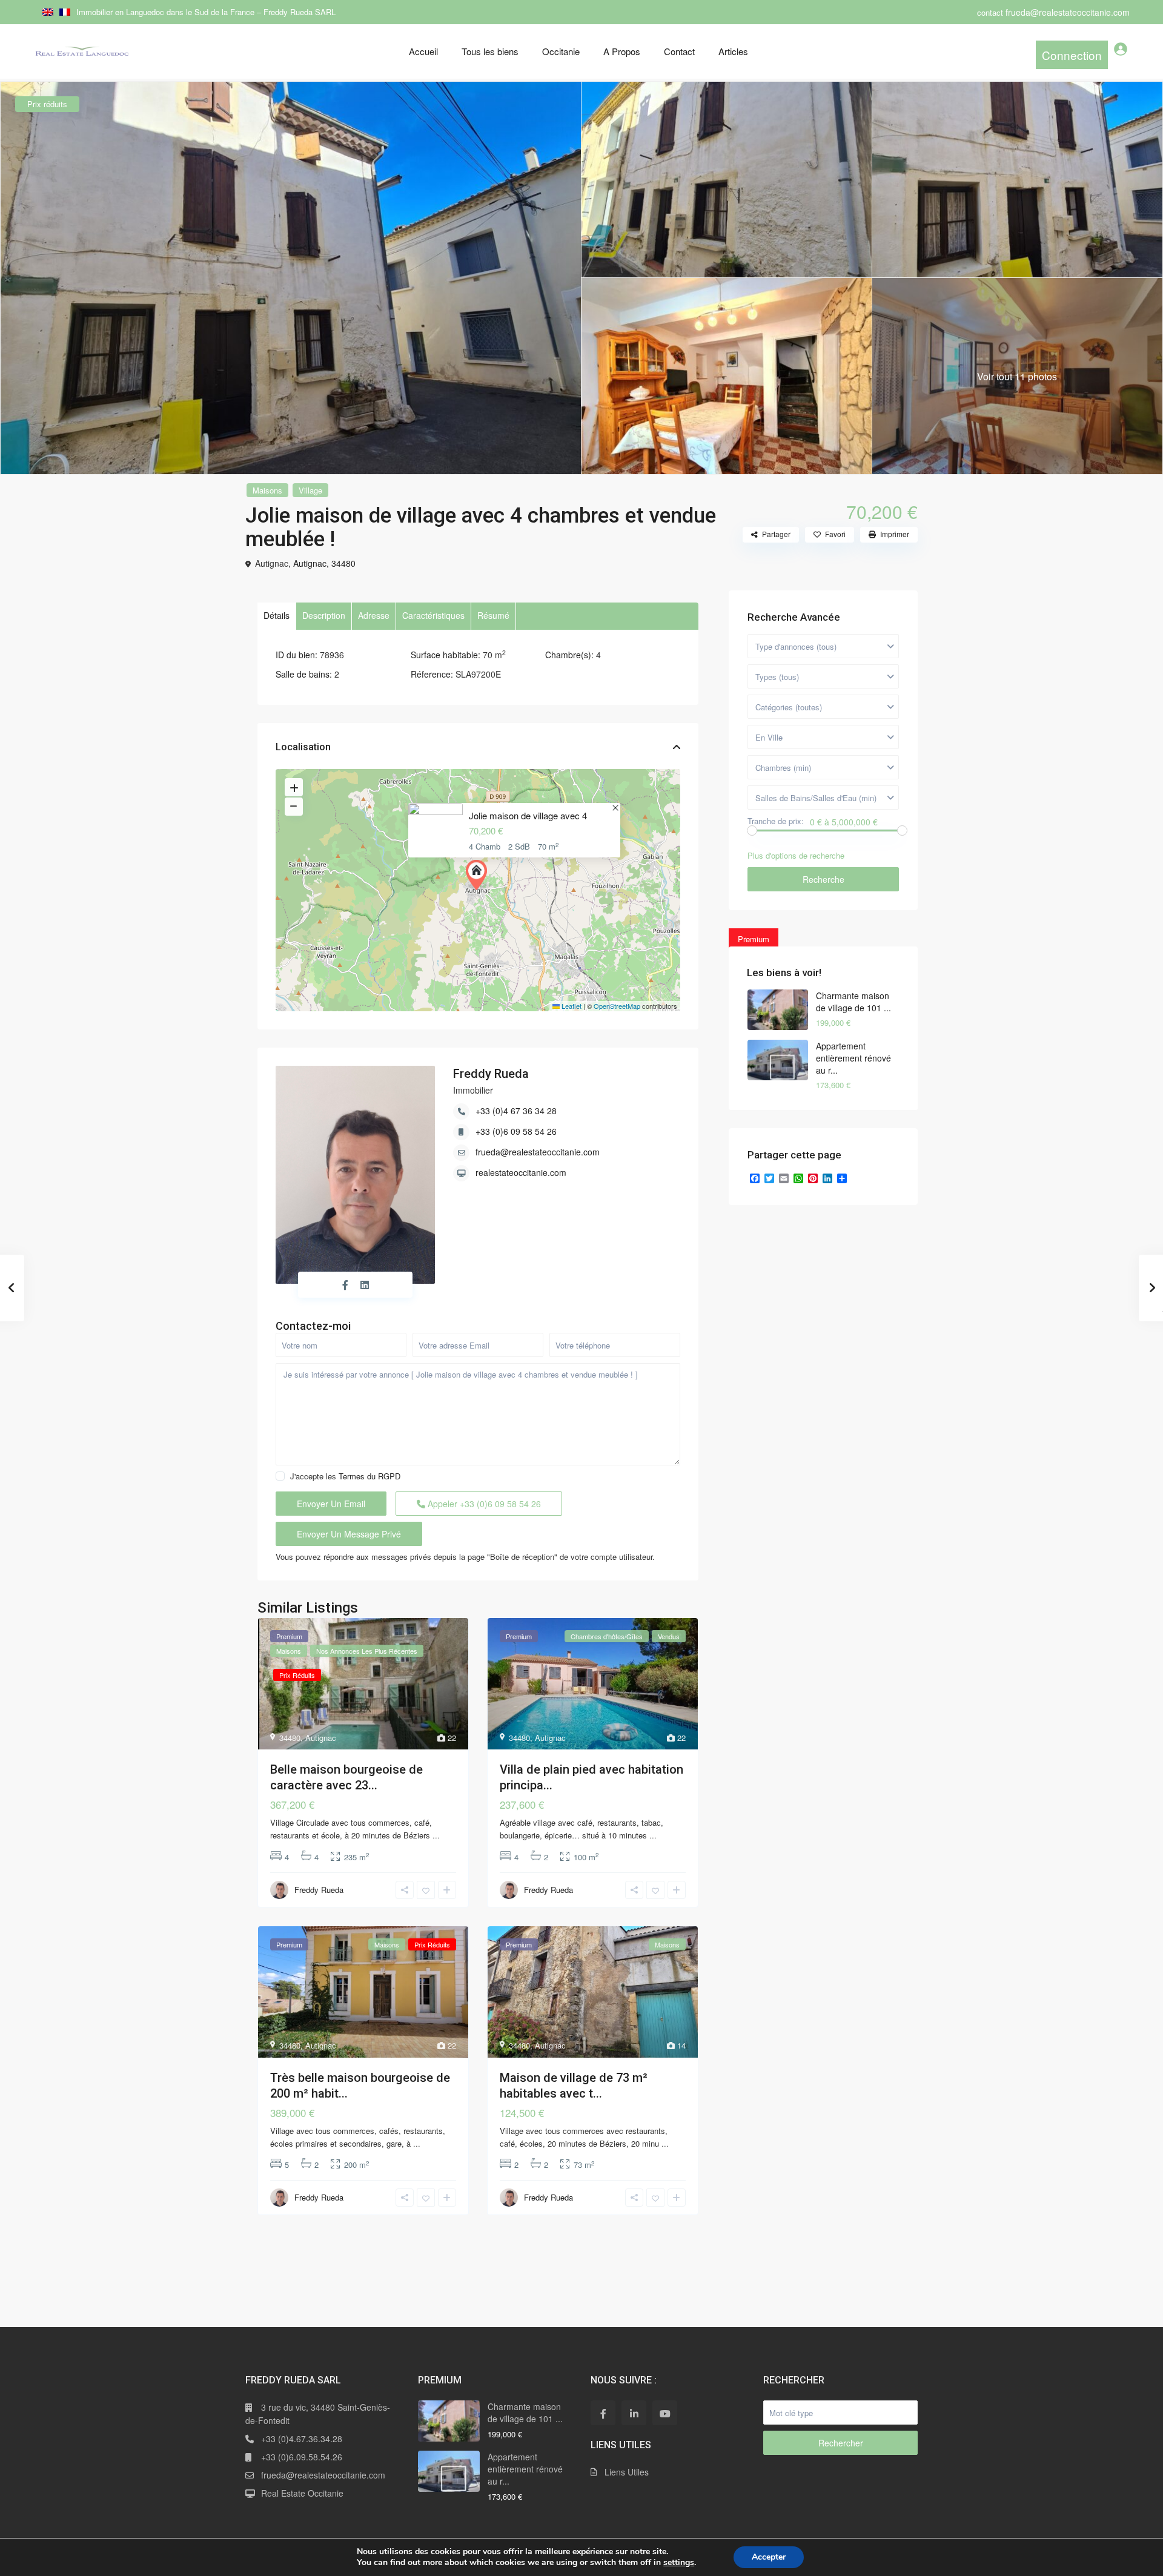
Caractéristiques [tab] (433, 615)
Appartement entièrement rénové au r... (853, 1058)
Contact (679, 51)
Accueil (423, 51)
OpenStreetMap (617, 1006)
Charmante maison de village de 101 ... (853, 1002)
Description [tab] (324, 615)
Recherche (823, 879)
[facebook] (603, 2413)
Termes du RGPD (369, 1476)
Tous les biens (490, 51)
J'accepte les (345, 1476)
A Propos (622, 51)
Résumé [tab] (493, 615)
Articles (733, 51)
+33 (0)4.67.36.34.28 (302, 2439)
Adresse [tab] (374, 615)
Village (310, 490)
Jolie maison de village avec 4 (528, 815)
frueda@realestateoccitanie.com (538, 1152)
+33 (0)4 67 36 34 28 (516, 1111)
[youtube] (665, 2413)
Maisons (267, 490)
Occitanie (561, 51)
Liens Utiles (627, 2472)
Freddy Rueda (491, 1074)
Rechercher (841, 2443)
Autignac (310, 563)
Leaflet (571, 1006)
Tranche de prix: (776, 821)
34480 (343, 563)
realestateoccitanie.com (521, 1172)
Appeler (483, 1504)
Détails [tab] (277, 615)
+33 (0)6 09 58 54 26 (516, 1131)
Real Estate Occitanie (302, 2493)
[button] (479, 875)
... (436, 1835)
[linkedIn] (634, 2413)
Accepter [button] (769, 2557)
